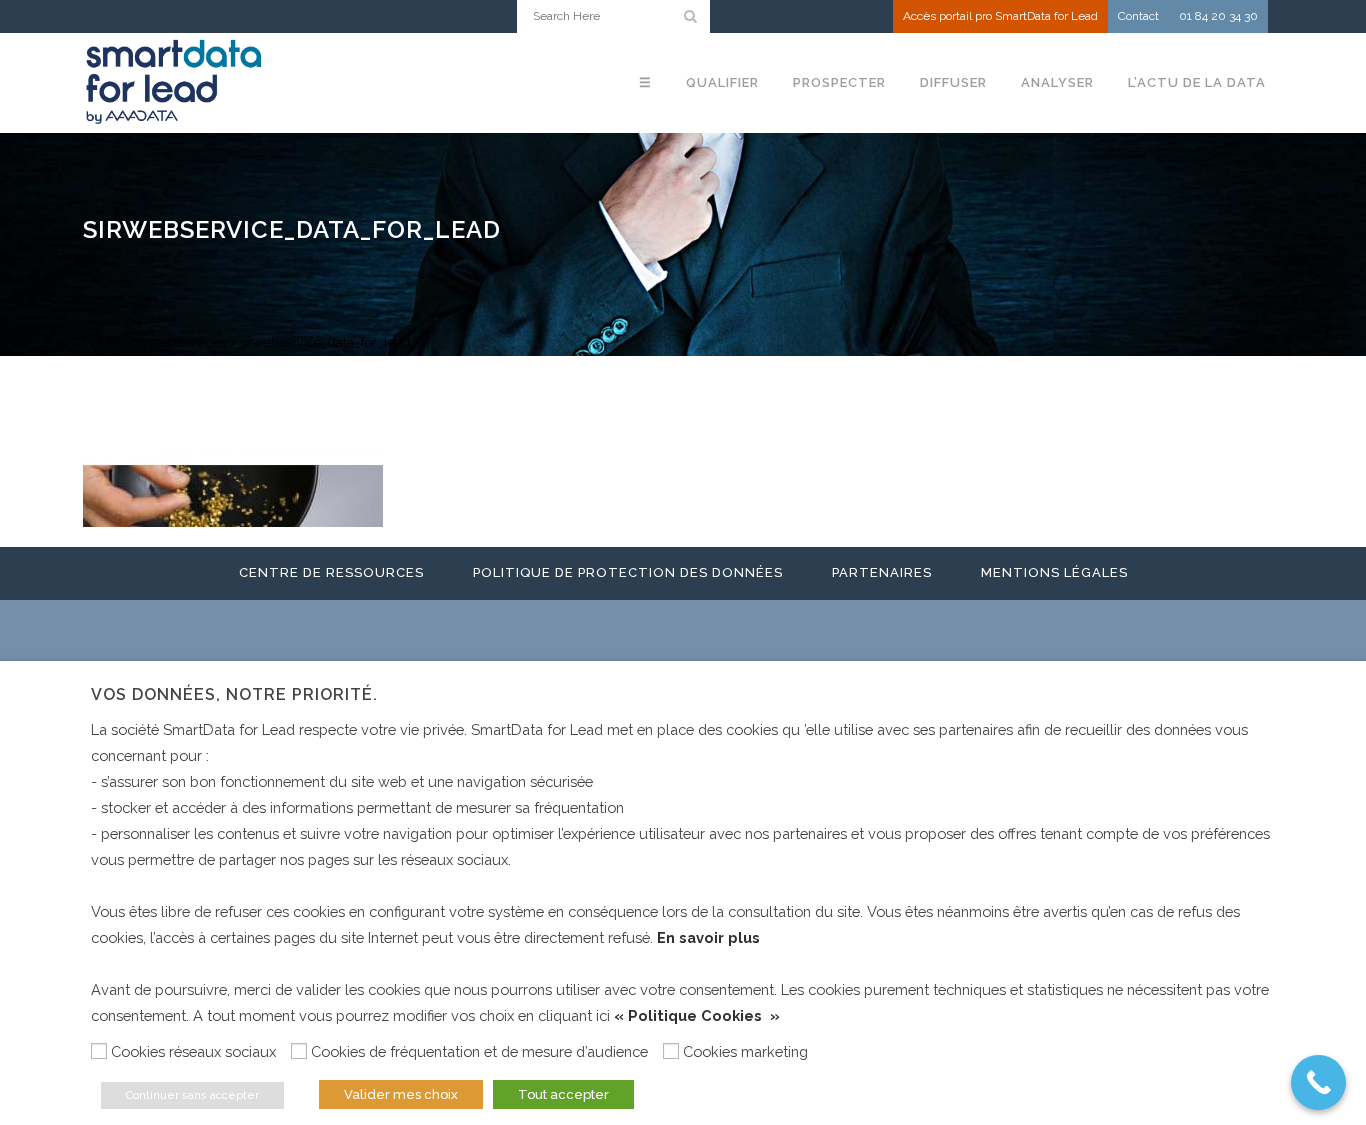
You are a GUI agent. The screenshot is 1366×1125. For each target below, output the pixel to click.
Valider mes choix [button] (401, 1094)
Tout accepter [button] (563, 1094)
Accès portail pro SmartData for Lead (1000, 16)
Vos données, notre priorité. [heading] (234, 694)
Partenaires (882, 572)
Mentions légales (1054, 572)
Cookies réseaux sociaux (193, 1051)
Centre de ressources (331, 572)
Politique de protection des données (628, 572)
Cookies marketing (745, 1051)
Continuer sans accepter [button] (192, 1095)
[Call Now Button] (1318, 1082)
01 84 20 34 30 (1218, 16)
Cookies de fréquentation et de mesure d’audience (479, 1051)
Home (101, 342)
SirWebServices (179, 342)
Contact (1138, 16)
